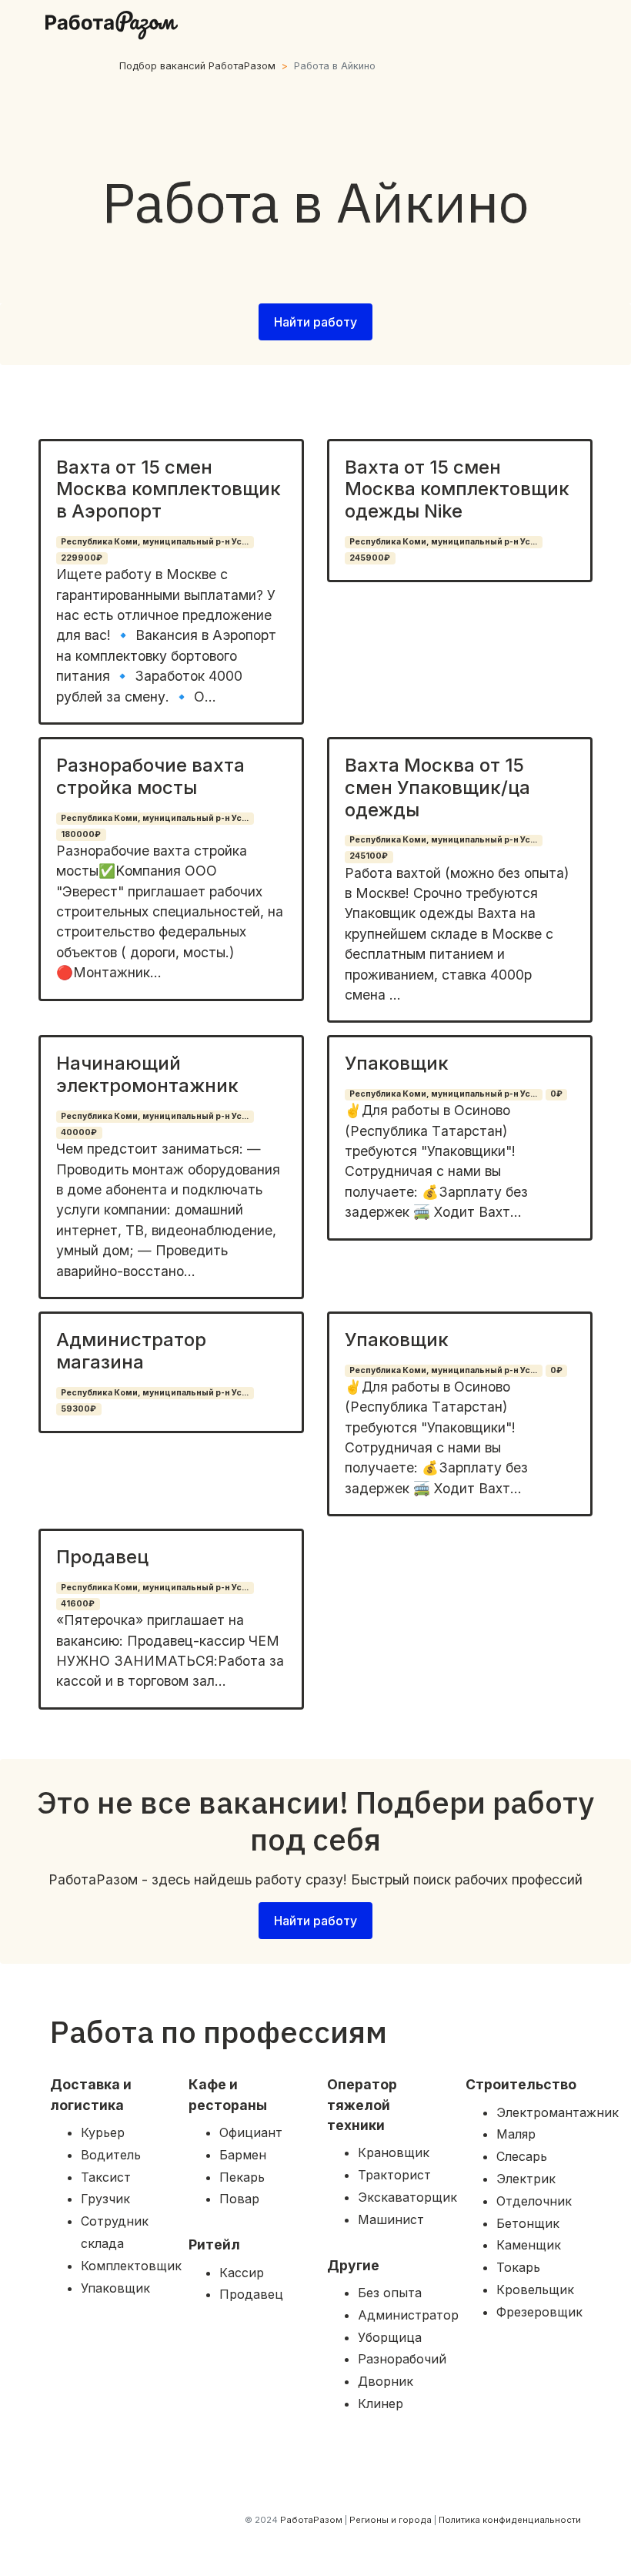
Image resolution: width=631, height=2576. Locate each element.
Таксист (106, 2177)
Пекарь (242, 2177)
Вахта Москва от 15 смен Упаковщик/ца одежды (437, 787)
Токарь (518, 2267)
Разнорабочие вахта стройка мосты (150, 776)
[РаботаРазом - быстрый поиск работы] (112, 25)
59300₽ (78, 1409)
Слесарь (522, 2156)
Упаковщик (397, 1063)
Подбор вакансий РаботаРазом (197, 66)
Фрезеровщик (539, 2312)
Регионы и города (391, 2520)
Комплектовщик (131, 2266)
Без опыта (390, 2293)
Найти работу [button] (315, 322)
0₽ (556, 1094)
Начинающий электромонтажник (147, 1074)
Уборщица (390, 2337)
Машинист (391, 2219)
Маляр (516, 2134)
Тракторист (394, 2175)
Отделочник (534, 2201)
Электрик (526, 2179)
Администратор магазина (131, 1351)
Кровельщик (535, 2290)
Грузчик (105, 2199)
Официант (251, 2132)
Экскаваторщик (407, 2197)
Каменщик (529, 2245)
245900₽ (370, 558)
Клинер (381, 2403)
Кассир (242, 2273)
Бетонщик (528, 2223)
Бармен (243, 2155)
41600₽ (78, 1604)
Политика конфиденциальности (510, 2520)
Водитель (111, 2155)
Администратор (408, 2315)
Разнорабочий (402, 2359)
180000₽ (81, 834)
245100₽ (369, 856)
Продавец (102, 1557)
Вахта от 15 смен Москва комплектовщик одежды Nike (457, 489)
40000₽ (79, 1132)
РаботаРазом (311, 2520)
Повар (239, 2199)
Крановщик (394, 2152)
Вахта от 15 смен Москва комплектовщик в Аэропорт (169, 489)
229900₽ (82, 558)
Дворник (386, 2381)
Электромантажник (558, 2112)
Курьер (103, 2132)
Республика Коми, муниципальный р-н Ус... (155, 542)
